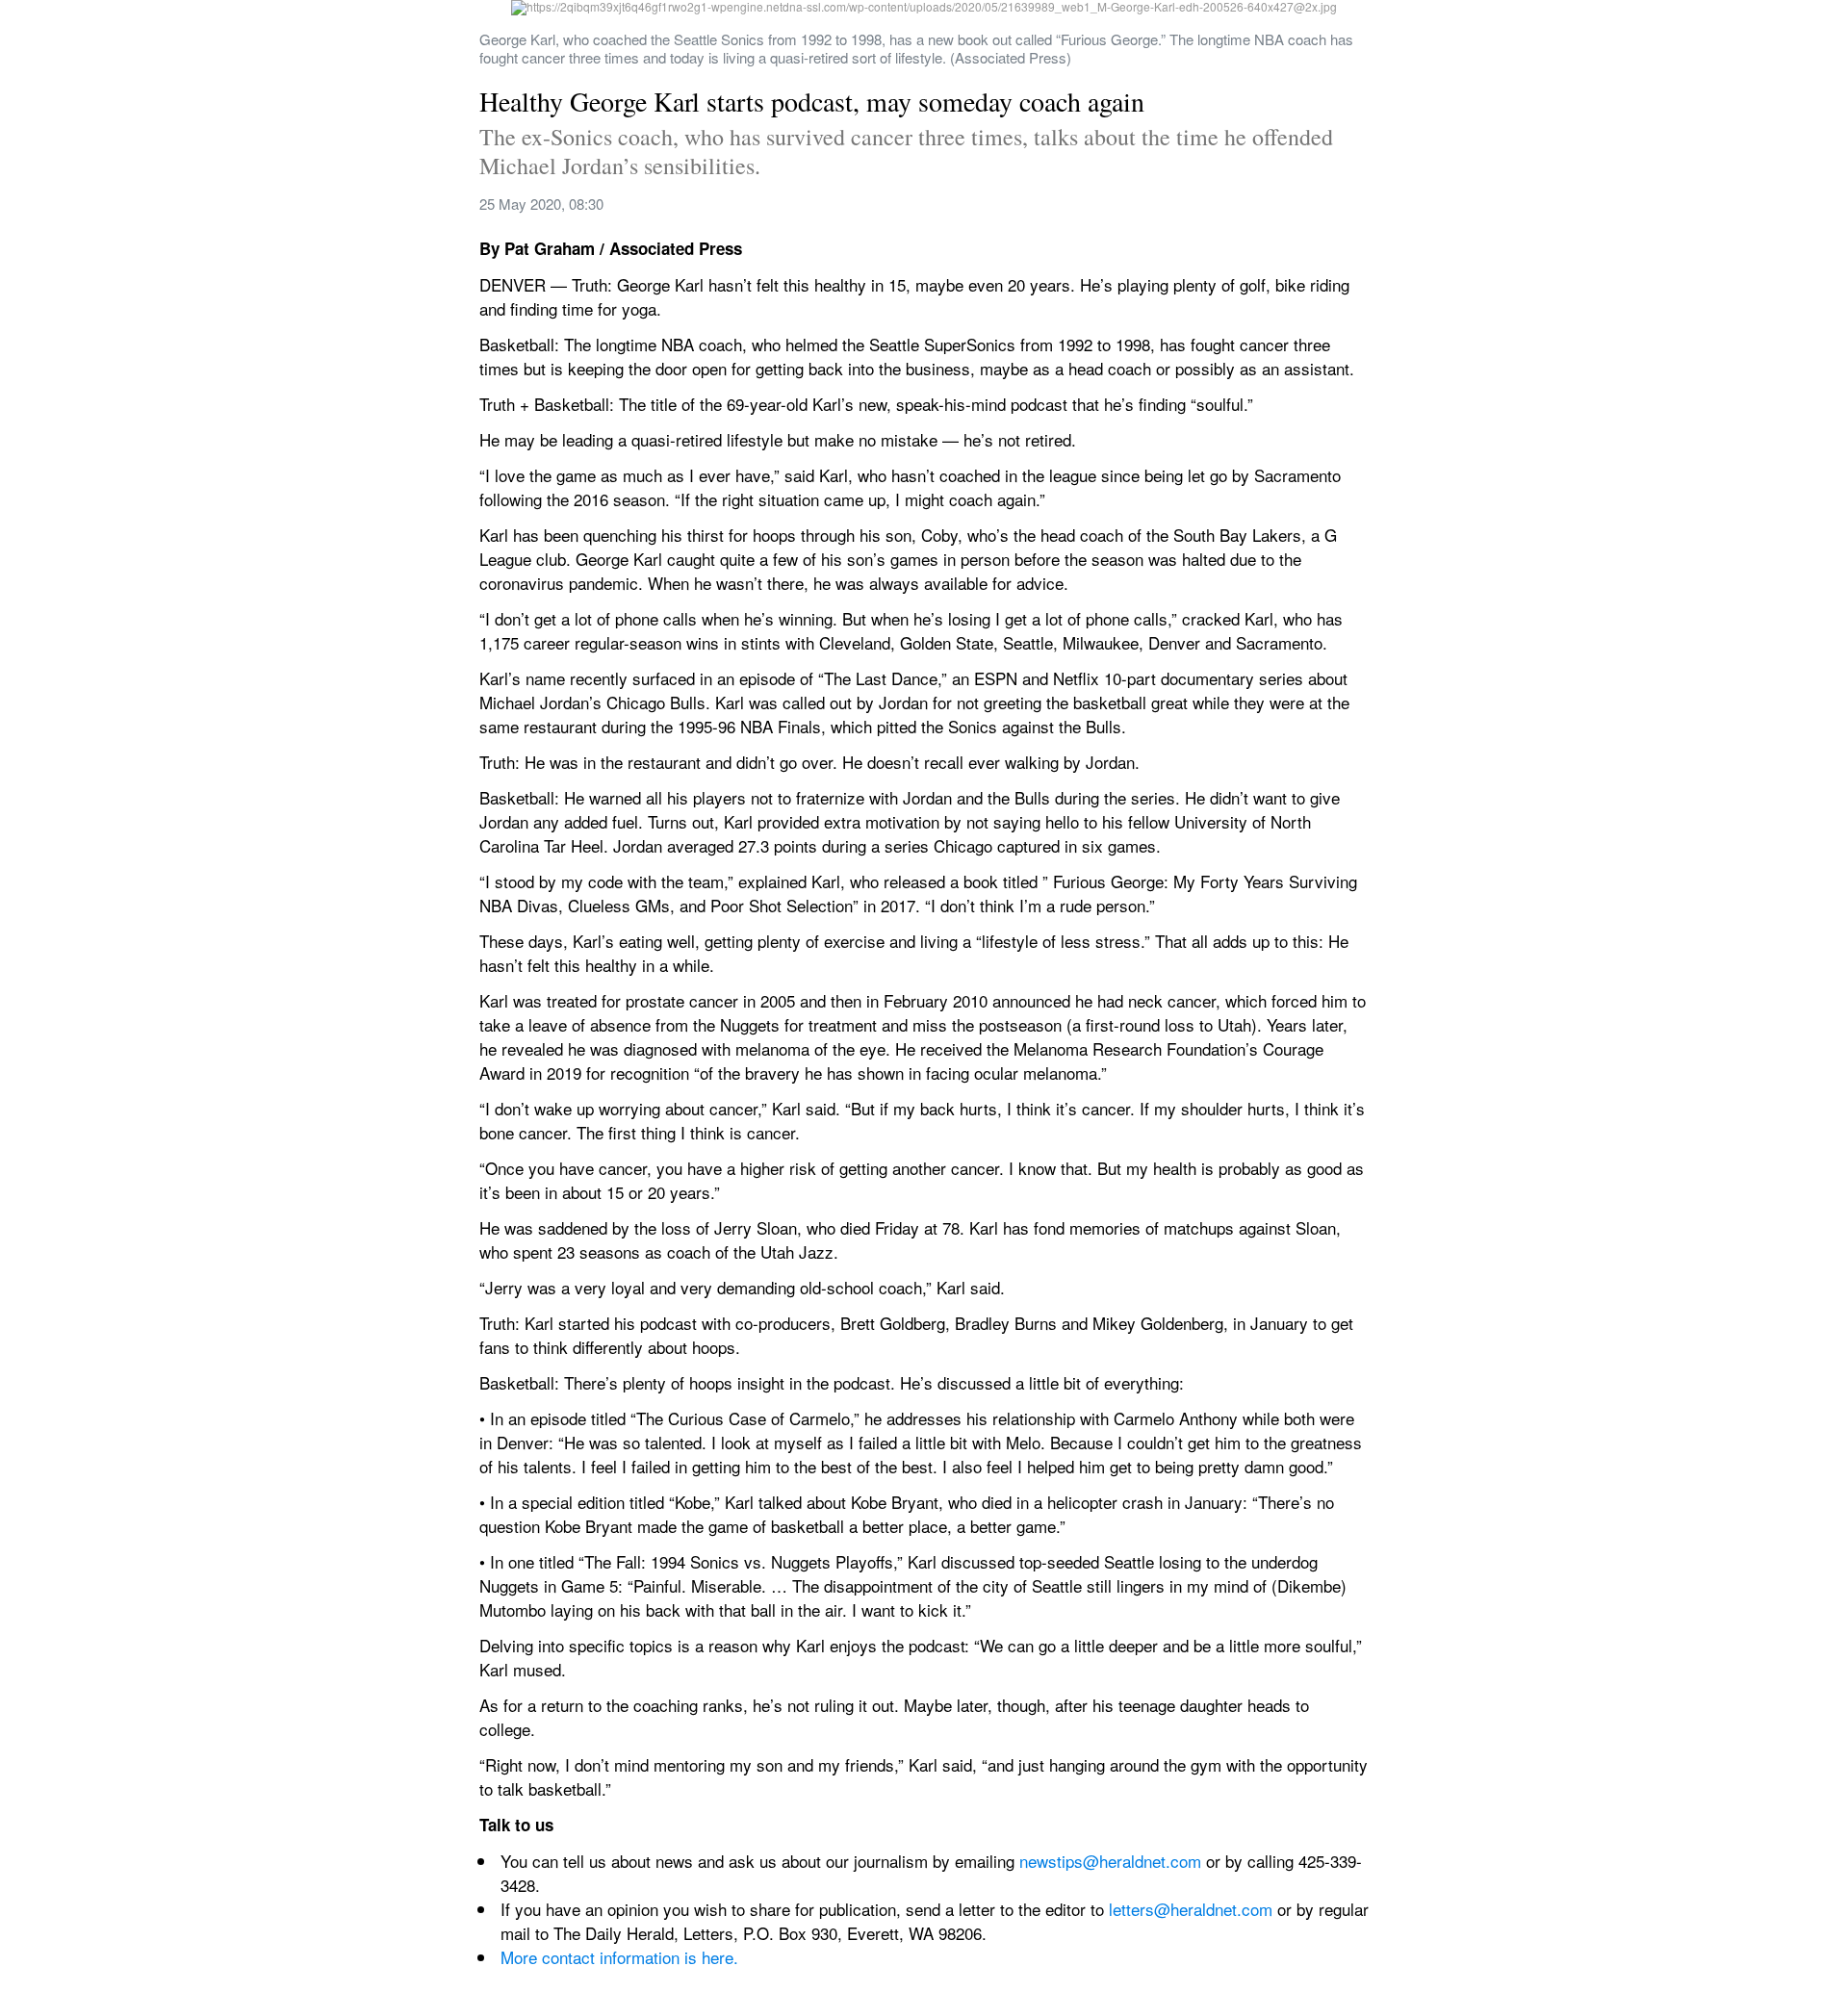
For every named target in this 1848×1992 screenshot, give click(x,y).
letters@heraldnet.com (1191, 1909)
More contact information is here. (619, 1957)
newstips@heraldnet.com (1113, 1861)
